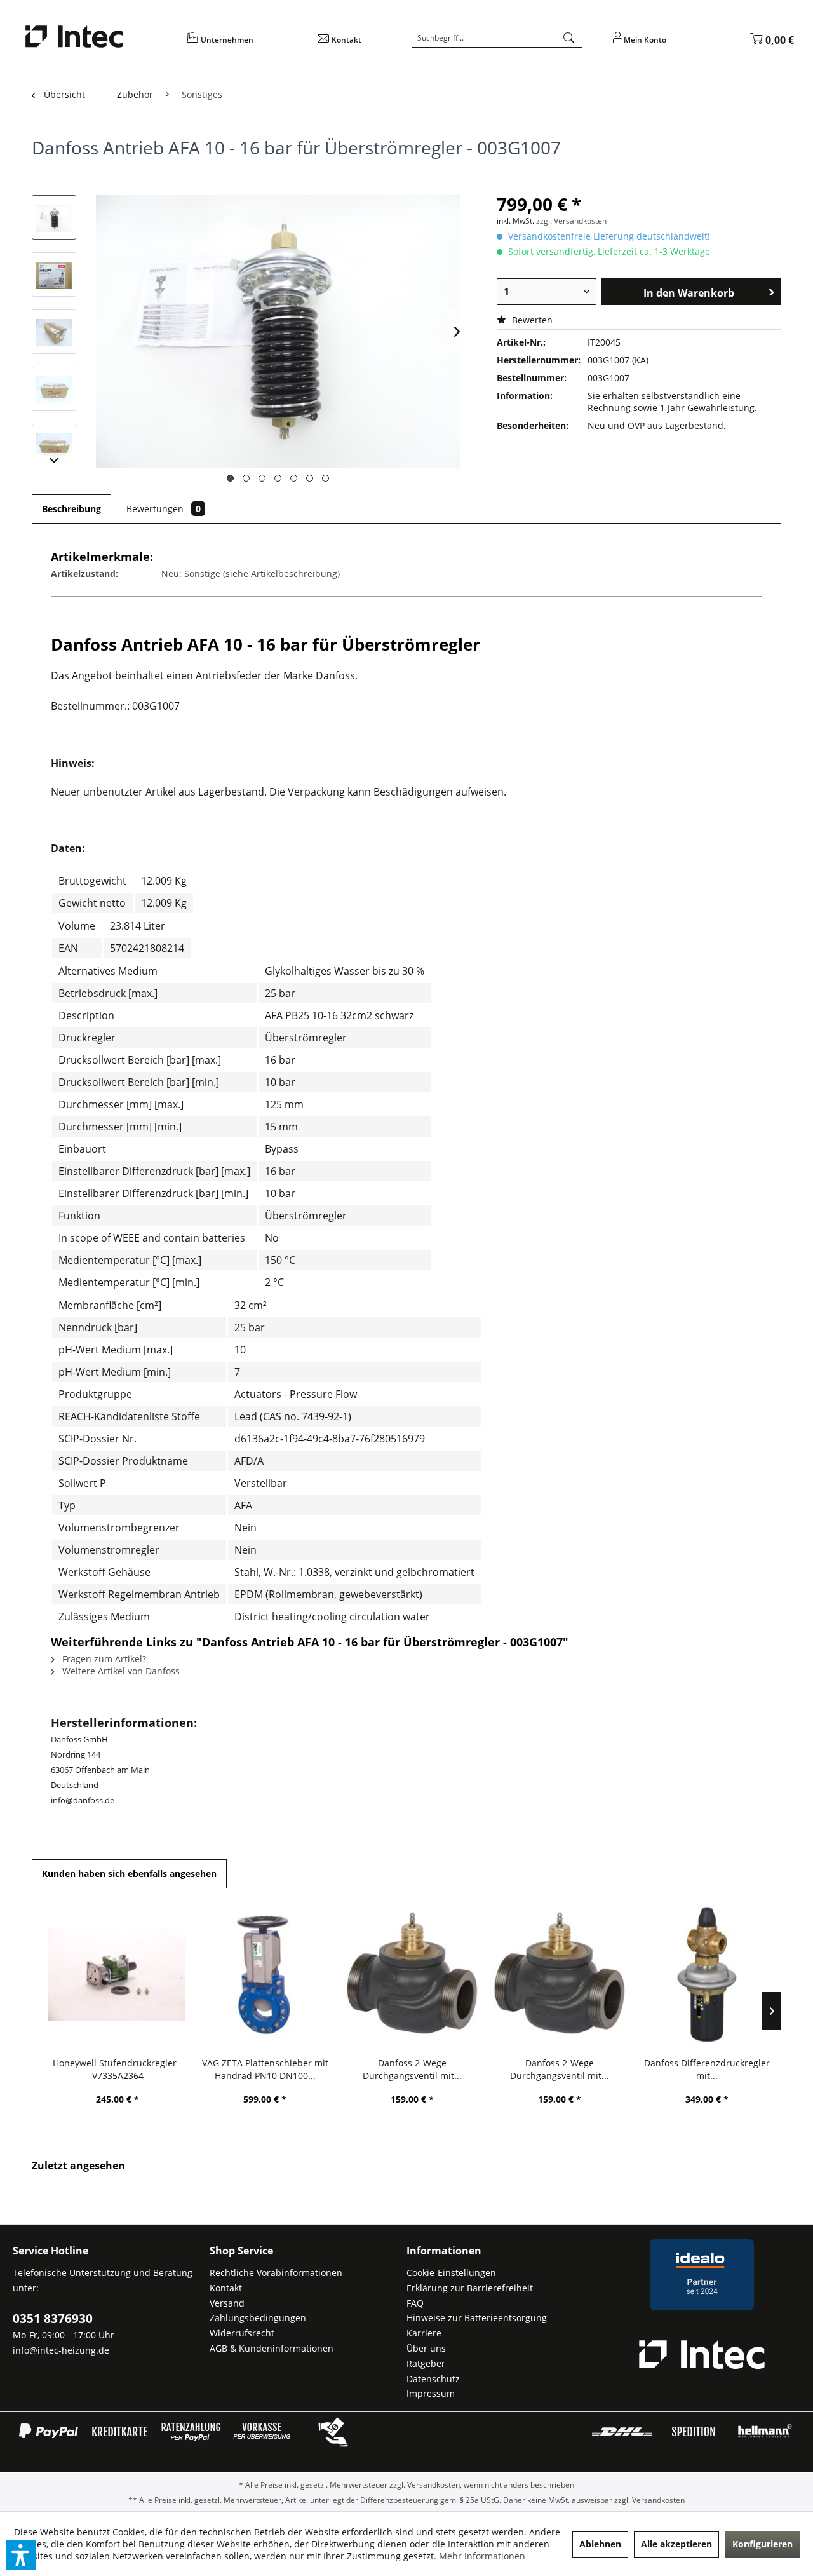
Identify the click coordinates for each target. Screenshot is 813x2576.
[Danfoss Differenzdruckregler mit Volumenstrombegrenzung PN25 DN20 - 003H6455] (707, 1974)
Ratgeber (426, 2363)
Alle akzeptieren (676, 2544)
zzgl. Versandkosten (571, 221)
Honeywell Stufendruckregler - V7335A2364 (118, 2069)
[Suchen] (569, 38)
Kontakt (226, 2288)
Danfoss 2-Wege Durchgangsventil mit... (412, 2069)
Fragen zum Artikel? (103, 1659)
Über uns (426, 2348)
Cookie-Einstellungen (451, 2273)
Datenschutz (433, 2379)
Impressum (431, 2393)
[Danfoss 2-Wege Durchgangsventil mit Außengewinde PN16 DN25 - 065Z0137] (560, 1974)
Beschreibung (71, 509)
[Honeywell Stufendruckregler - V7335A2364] (118, 1974)
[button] (21, 2555)
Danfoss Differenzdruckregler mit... (707, 2069)
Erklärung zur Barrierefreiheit (470, 2288)
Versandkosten (433, 2485)
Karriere (424, 2333)
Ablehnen (600, 2544)
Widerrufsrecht (242, 2333)
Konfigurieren (763, 2544)
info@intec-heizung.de (61, 2350)
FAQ (415, 2303)
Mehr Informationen (482, 2556)
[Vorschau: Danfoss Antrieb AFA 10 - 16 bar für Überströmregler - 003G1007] (54, 217)
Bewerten (531, 320)
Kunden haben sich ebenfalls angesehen (129, 1874)
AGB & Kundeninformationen (272, 2348)
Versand (227, 2303)
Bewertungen (164, 509)
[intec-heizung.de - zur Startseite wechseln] (98, 37)
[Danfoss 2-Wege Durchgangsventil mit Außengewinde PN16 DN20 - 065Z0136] (412, 1974)
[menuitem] (244, 44)
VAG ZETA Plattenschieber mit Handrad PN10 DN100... (265, 2069)
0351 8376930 (53, 2319)
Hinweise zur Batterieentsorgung (477, 2318)
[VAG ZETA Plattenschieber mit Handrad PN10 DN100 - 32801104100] (265, 1974)
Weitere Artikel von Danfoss (120, 1671)
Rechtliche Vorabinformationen (276, 2273)
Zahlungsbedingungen (258, 2318)
